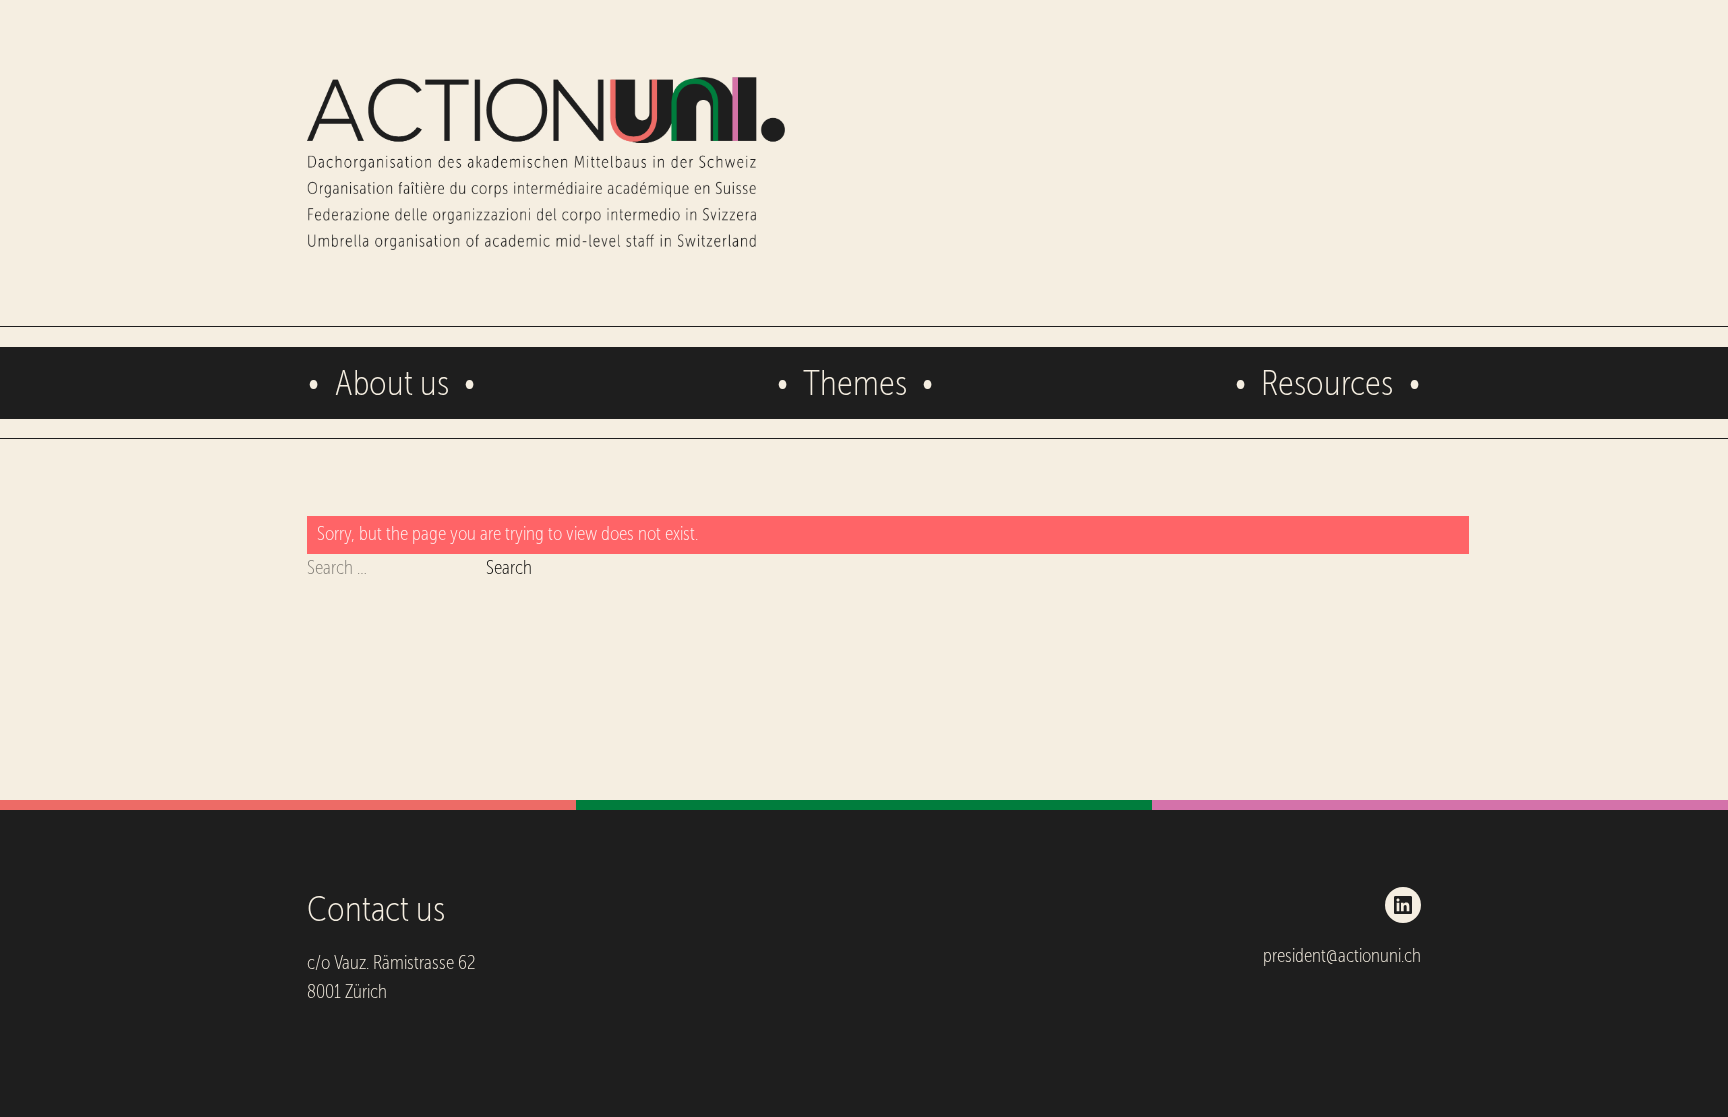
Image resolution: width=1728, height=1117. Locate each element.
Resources (1327, 382)
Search (509, 567)
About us (392, 382)
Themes (855, 382)
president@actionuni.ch (1342, 955)
